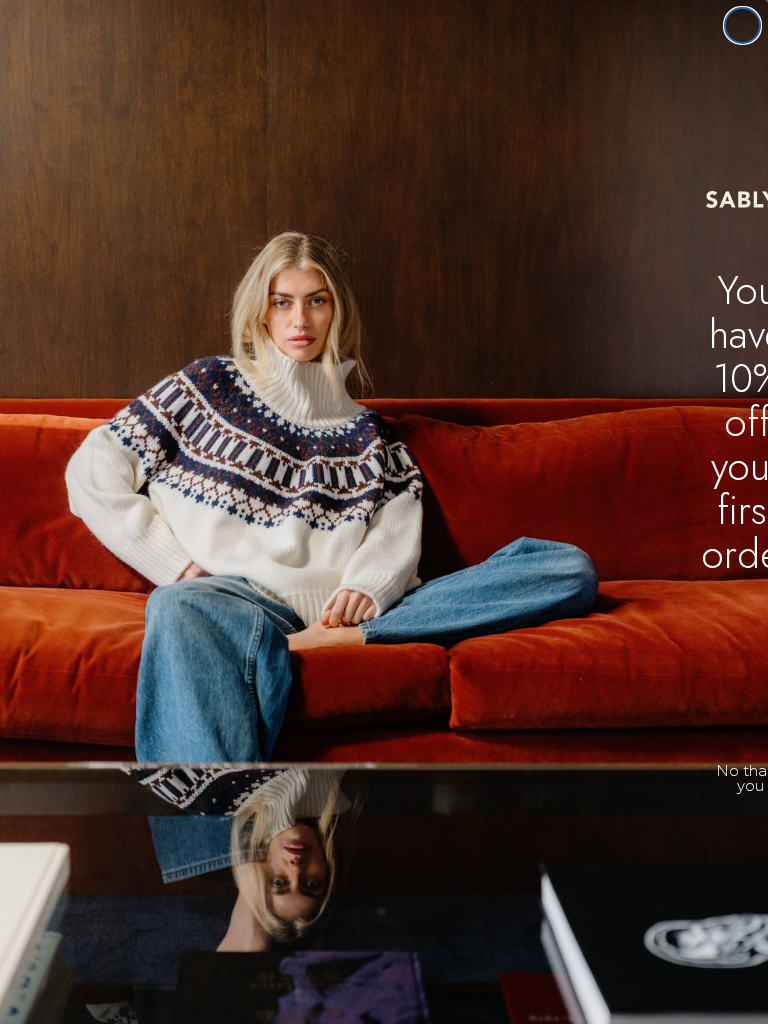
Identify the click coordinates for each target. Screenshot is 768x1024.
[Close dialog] (742, 25)
